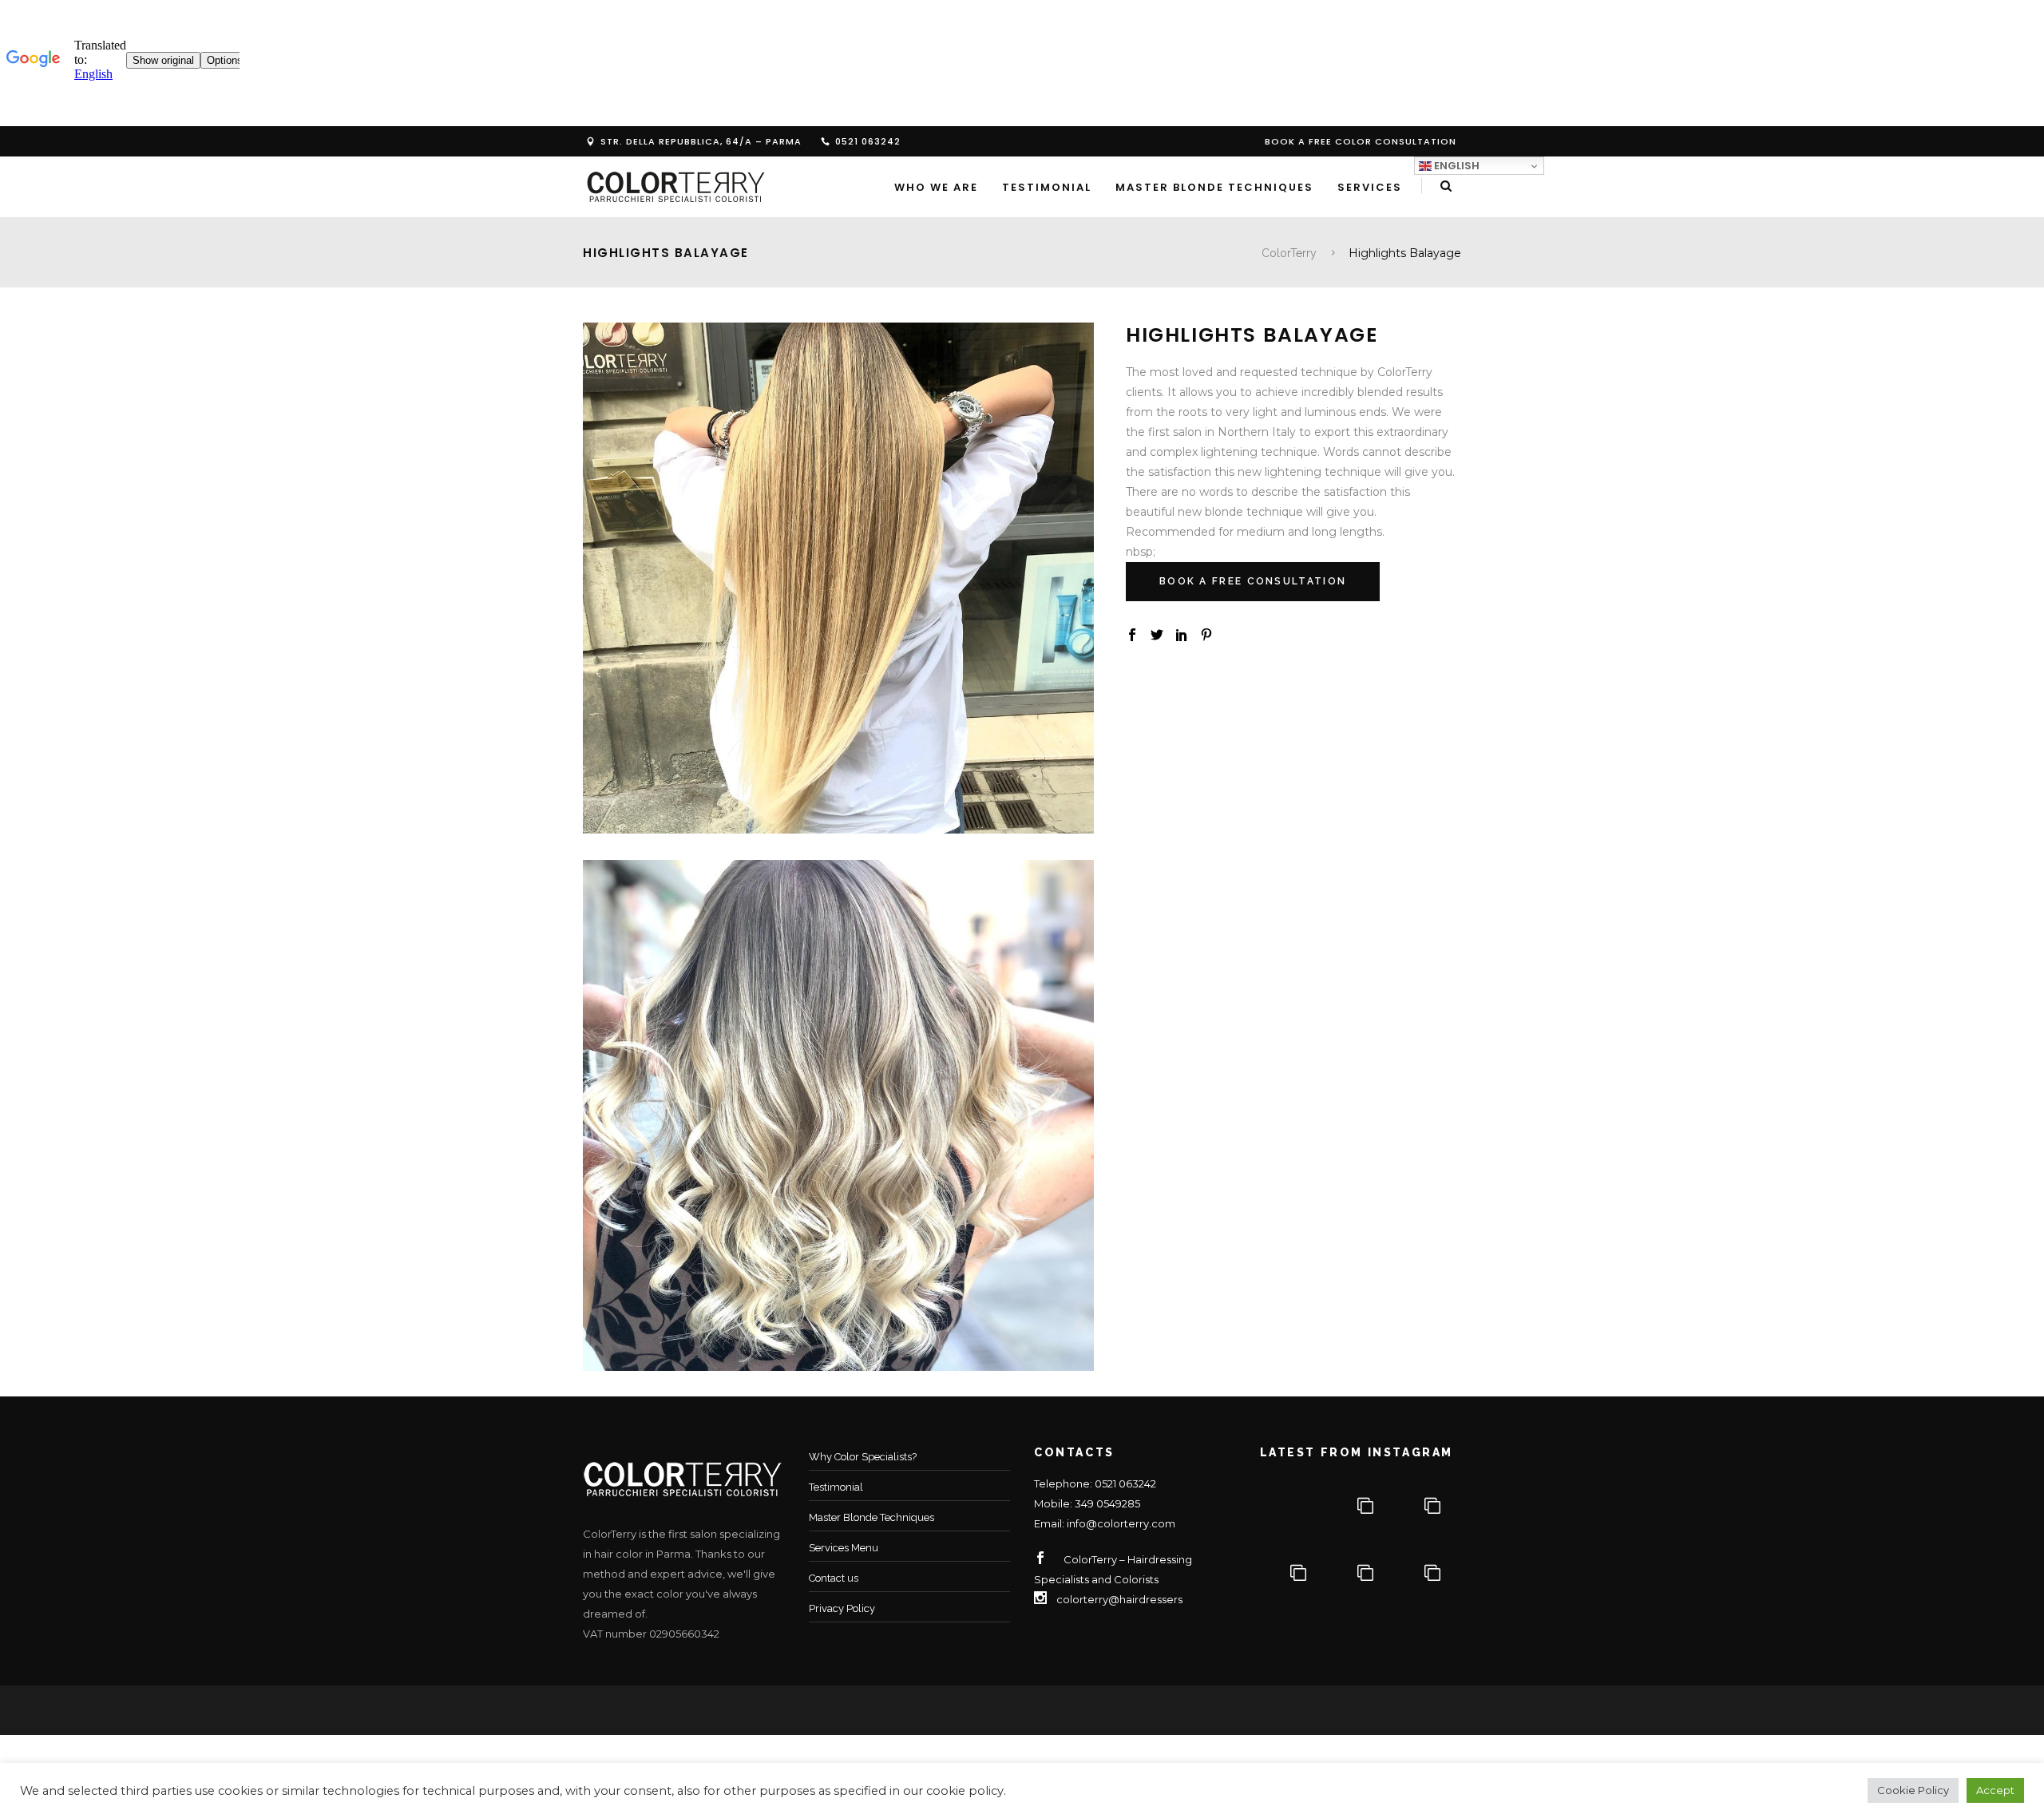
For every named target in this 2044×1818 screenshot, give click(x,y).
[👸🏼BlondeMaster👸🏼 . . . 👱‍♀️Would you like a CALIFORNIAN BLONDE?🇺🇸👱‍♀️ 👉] (1428, 1574)
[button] (1913, 1790)
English (1456, 166)
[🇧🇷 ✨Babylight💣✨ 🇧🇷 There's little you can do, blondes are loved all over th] (1361, 1507)
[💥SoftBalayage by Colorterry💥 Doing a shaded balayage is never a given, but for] (1361, 1574)
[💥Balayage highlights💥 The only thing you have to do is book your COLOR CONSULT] (1428, 1507)
